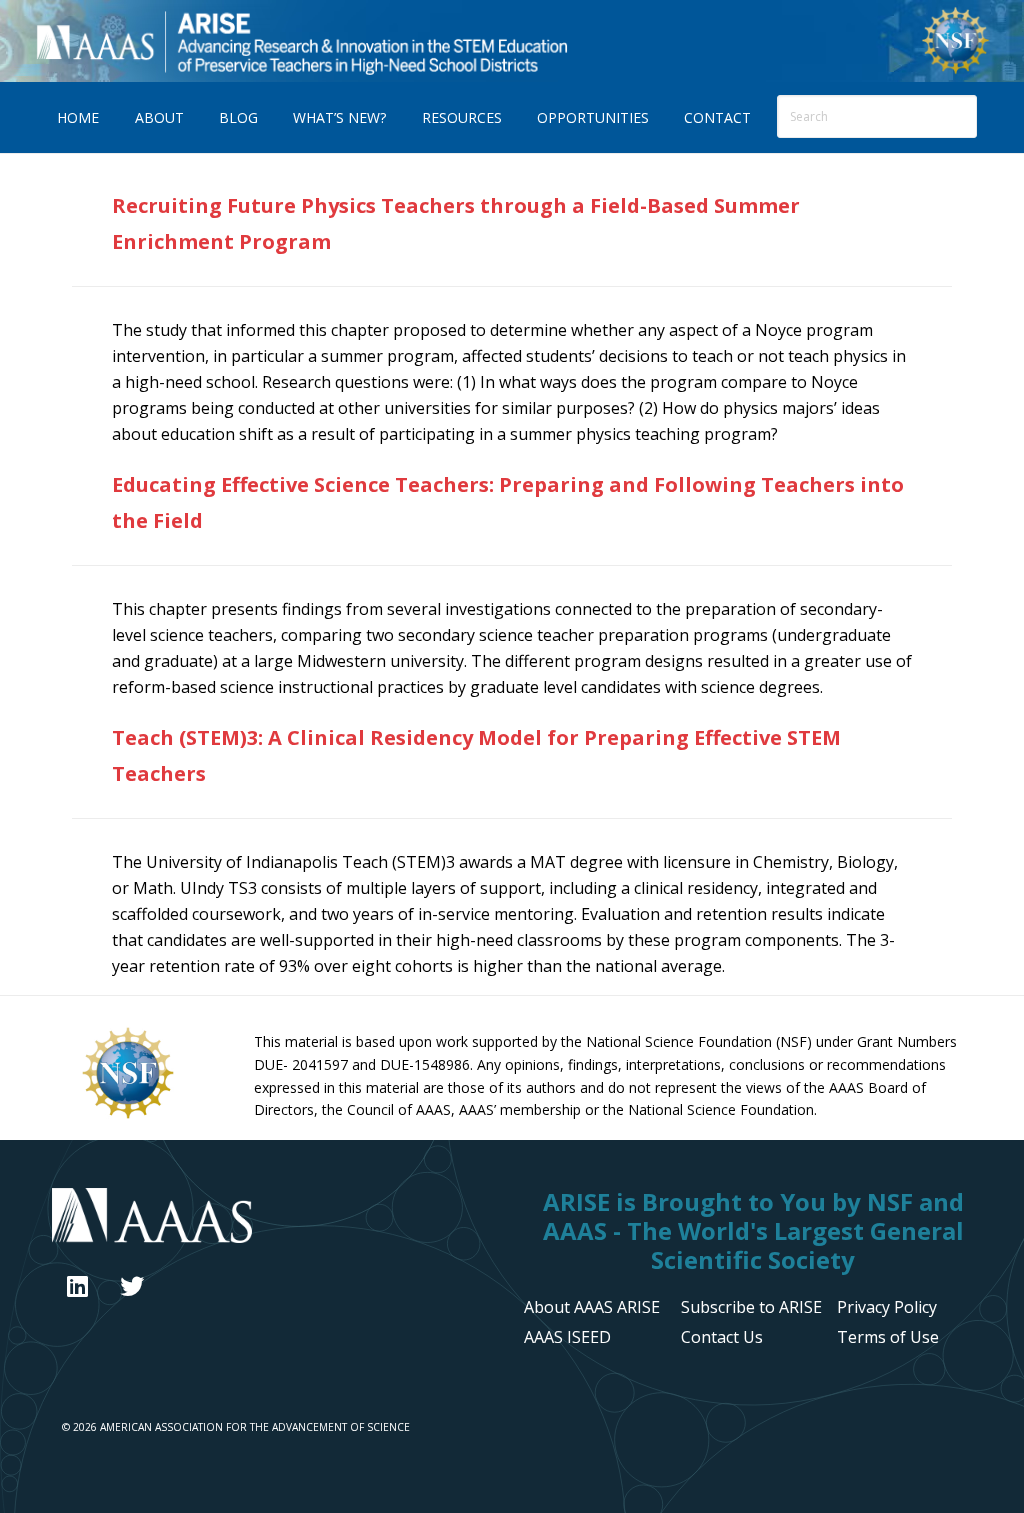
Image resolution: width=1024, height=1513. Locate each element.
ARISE (301, 40)
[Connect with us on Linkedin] (77, 1286)
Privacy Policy (887, 1307)
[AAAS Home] (276, 1218)
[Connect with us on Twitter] (132, 1286)
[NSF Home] (955, 71)
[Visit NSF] (128, 1117)
